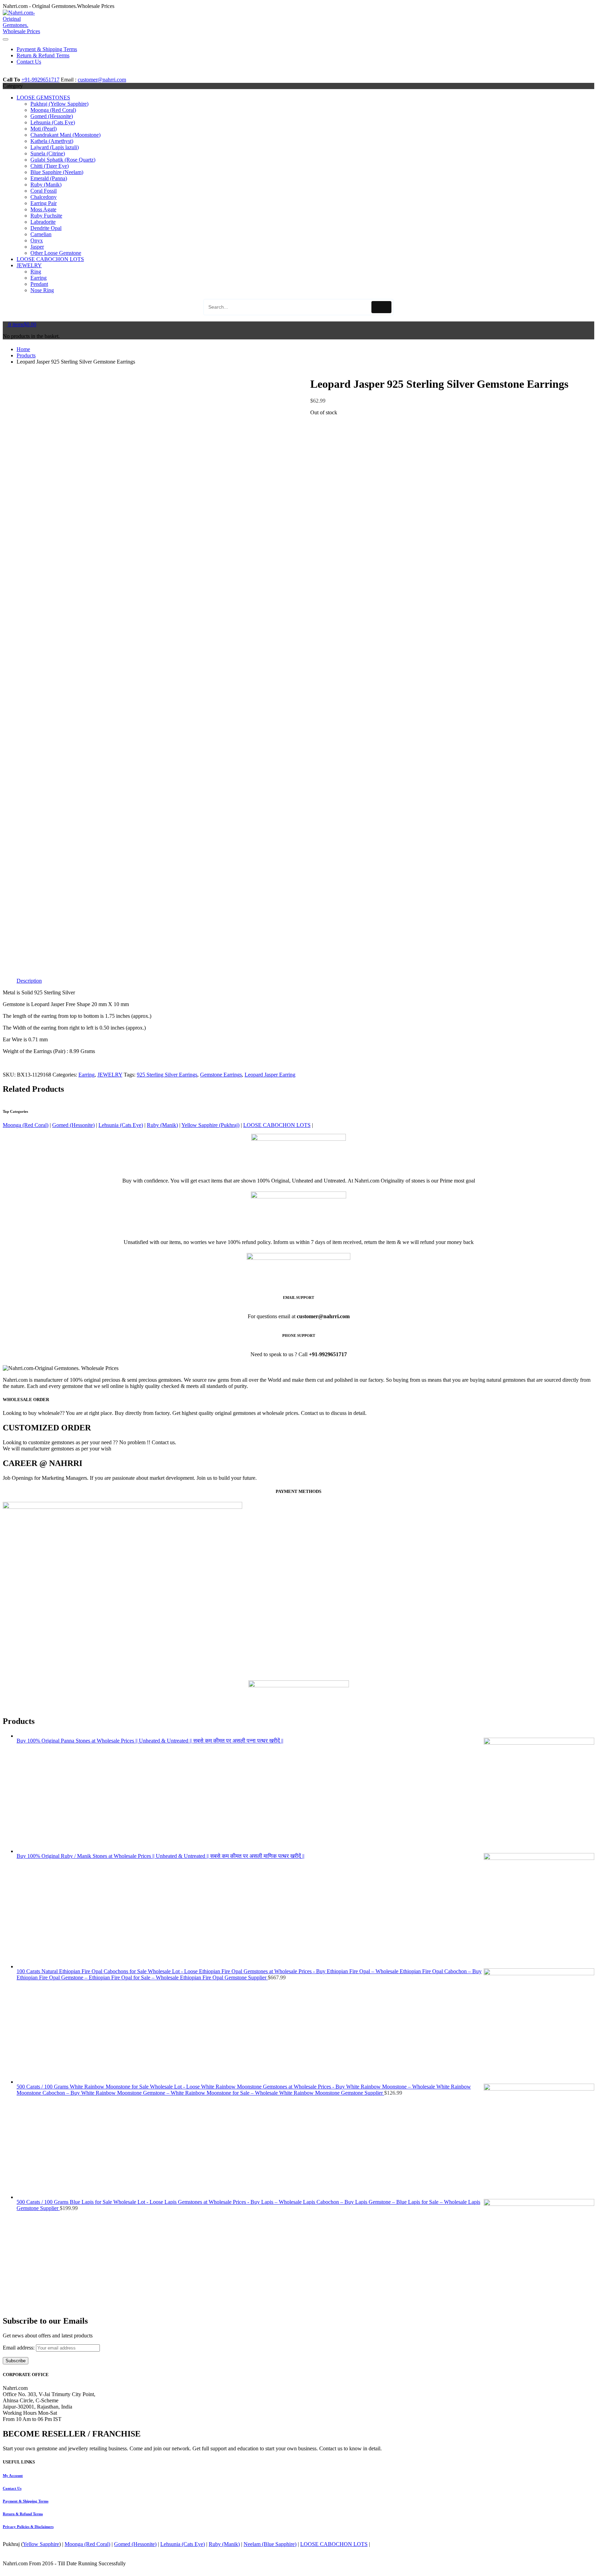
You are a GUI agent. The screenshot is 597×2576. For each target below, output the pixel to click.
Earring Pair (44, 203)
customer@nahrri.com (102, 80)
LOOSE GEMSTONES (43, 98)
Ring (36, 272)
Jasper (37, 247)
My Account (13, 2476)
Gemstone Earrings (221, 1075)
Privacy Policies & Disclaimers (28, 2527)
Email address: (19, 2348)
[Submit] (381, 307)
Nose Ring (42, 290)
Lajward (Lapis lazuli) (55, 147)
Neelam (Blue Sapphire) (270, 2544)
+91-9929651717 (40, 80)
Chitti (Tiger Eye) (50, 166)
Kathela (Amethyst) (52, 141)
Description (29, 981)
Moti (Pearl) (44, 129)
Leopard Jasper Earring (270, 1075)
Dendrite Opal (46, 228)
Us (12, 2488)
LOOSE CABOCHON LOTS (50, 259)
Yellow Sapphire (41, 2544)
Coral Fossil (44, 191)
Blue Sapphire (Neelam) (57, 172)
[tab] (29, 981)
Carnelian (41, 234)
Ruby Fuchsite (46, 216)
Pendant (39, 284)
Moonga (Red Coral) (53, 110)
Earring (39, 278)
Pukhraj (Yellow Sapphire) (59, 104)
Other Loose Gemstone (56, 253)
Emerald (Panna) (49, 178)
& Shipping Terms (26, 2501)
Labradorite (43, 222)
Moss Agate (43, 209)
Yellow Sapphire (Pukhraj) (210, 1125)
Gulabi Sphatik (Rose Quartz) (63, 160)
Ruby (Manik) (46, 185)
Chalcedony (44, 197)
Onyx (37, 240)
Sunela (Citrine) (48, 153)
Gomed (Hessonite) (52, 116)
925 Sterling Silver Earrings (167, 1075)
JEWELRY (29, 265)
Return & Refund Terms (23, 2514)
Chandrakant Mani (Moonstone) (65, 135)
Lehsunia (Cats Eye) (53, 122)
